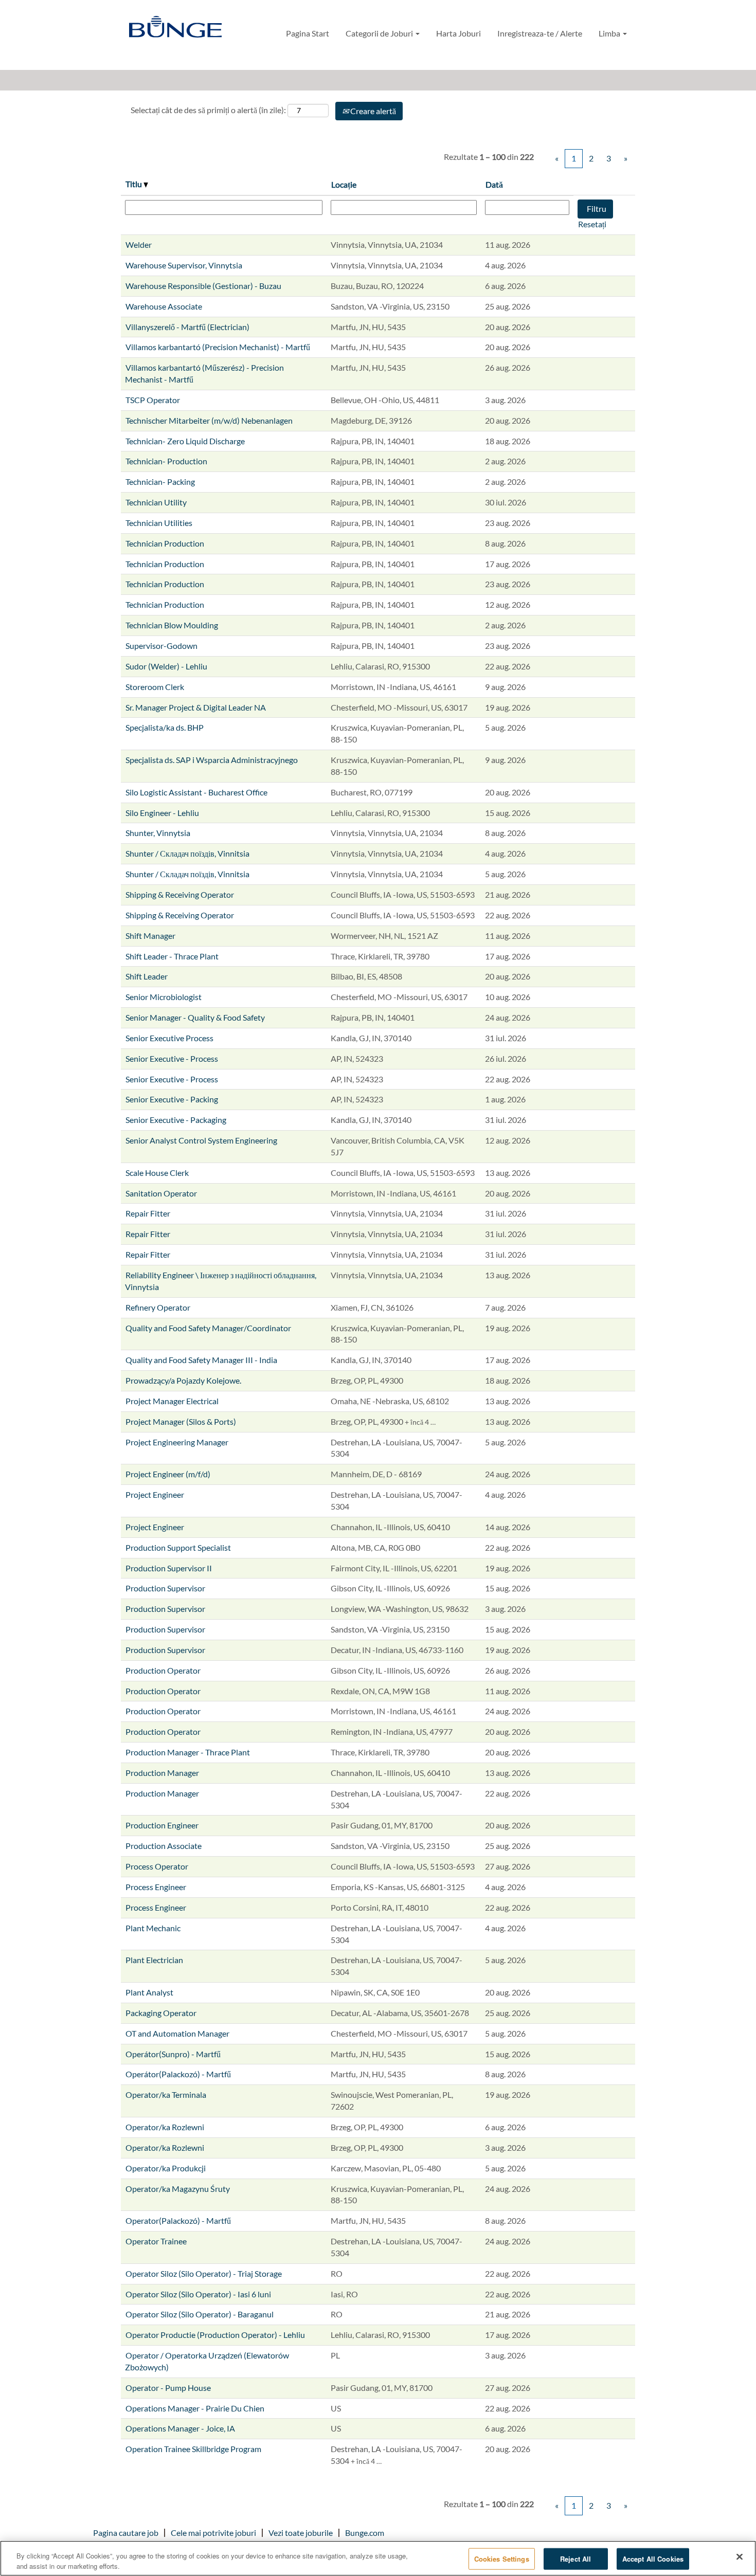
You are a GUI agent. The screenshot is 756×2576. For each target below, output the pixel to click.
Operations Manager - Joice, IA (180, 2428)
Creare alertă (372, 111)
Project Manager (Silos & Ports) (181, 1421)
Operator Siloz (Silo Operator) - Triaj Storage (204, 2273)
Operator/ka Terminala (166, 2094)
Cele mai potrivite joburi (213, 2533)
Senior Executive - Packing (172, 1099)
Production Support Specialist (178, 1547)
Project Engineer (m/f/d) (168, 1474)
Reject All (575, 2559)
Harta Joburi (458, 33)
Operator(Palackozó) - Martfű (178, 2220)
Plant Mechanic (153, 1928)
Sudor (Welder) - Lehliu (166, 666)
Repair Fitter (148, 1213)
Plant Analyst (149, 1992)
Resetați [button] (592, 224)
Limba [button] (610, 33)
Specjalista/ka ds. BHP (165, 727)
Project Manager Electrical (172, 1401)
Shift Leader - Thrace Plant (172, 956)
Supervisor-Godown (161, 646)
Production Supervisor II (169, 1568)
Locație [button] (344, 184)
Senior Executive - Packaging (176, 1120)
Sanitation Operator (161, 1193)
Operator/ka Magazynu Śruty (178, 2189)
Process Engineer (156, 1887)
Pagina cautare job (126, 2533)
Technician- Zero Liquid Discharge (185, 441)
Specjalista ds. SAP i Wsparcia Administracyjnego (212, 760)
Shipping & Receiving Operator (180, 894)
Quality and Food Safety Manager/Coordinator (208, 1328)
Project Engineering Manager (177, 1442)
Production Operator (163, 1670)
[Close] (740, 2557)
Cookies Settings (502, 2559)
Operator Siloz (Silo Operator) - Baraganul (200, 2314)
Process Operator (157, 1866)
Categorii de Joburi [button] (380, 33)
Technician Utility (156, 502)
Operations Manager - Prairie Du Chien (195, 2408)
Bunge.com (365, 2533)
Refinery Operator (158, 1307)
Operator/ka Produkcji (166, 2168)
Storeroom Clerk (155, 687)
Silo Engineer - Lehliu (162, 813)
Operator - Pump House (168, 2388)
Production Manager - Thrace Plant (188, 1752)
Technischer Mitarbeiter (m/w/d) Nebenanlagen (209, 420)
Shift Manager (150, 936)
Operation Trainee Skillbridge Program (193, 2449)
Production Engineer (162, 1825)
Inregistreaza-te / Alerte (540, 33)
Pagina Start (308, 33)
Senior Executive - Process (172, 1058)
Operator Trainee (156, 2241)
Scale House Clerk (157, 1173)
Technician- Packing (160, 482)
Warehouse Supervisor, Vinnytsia (184, 265)
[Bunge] (175, 28)
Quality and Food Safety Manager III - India (201, 1360)
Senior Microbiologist (164, 997)
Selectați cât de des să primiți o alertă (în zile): (208, 110)
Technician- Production (166, 461)
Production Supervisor (165, 1588)
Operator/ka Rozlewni (165, 2127)
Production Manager (162, 1773)
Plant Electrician (154, 1960)
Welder (139, 244)
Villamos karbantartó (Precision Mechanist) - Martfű (218, 347)
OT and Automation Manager (177, 2033)
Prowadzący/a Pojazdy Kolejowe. (183, 1380)
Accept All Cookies (653, 2559)
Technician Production (165, 543)
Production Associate (164, 1846)
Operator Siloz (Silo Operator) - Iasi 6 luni (198, 2294)
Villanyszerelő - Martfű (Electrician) (187, 327)
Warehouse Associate (164, 306)
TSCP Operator (153, 400)
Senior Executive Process (169, 1038)
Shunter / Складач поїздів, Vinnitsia (187, 853)
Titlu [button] (134, 184)
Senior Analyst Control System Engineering (201, 1140)
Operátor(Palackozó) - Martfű (178, 2074)
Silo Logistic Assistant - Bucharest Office (196, 792)
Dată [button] (494, 184)
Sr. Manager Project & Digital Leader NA (196, 707)
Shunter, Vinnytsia (158, 833)
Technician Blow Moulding (172, 625)
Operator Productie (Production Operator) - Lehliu (215, 2335)
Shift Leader (147, 976)
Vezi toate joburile (301, 2533)
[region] (378, 2558)
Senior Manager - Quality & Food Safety (195, 1017)
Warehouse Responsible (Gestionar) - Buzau (203, 286)
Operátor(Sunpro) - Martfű (173, 2054)
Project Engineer (155, 1494)
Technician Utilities (159, 523)
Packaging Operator (161, 2013)
